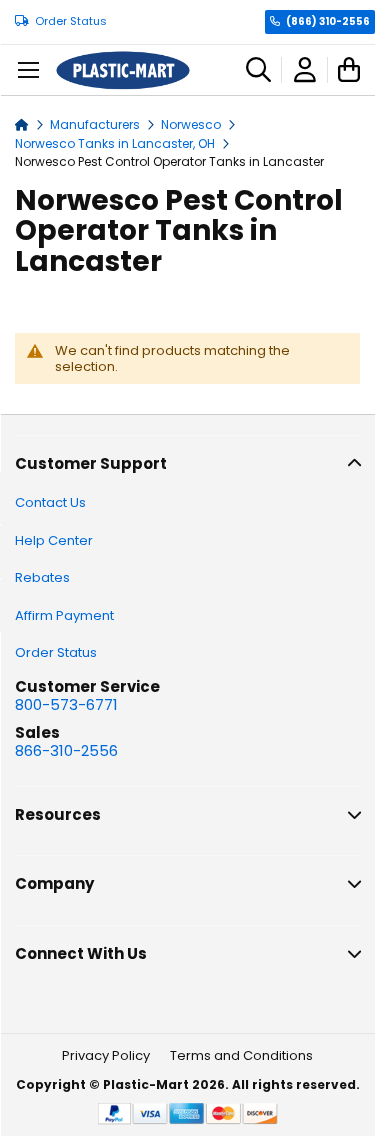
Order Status (71, 21)
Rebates (42, 577)
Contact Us (50, 502)
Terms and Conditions (241, 1055)
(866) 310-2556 (328, 21)
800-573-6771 (66, 704)
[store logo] (123, 70)
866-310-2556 (66, 750)
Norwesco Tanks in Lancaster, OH (116, 143)
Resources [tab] (58, 814)
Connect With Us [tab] (81, 953)
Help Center (54, 540)
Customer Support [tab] (91, 463)
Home (22, 123)
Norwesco (192, 124)
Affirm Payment (64, 615)
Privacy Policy (106, 1055)
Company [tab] (54, 883)
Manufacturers (96, 124)
